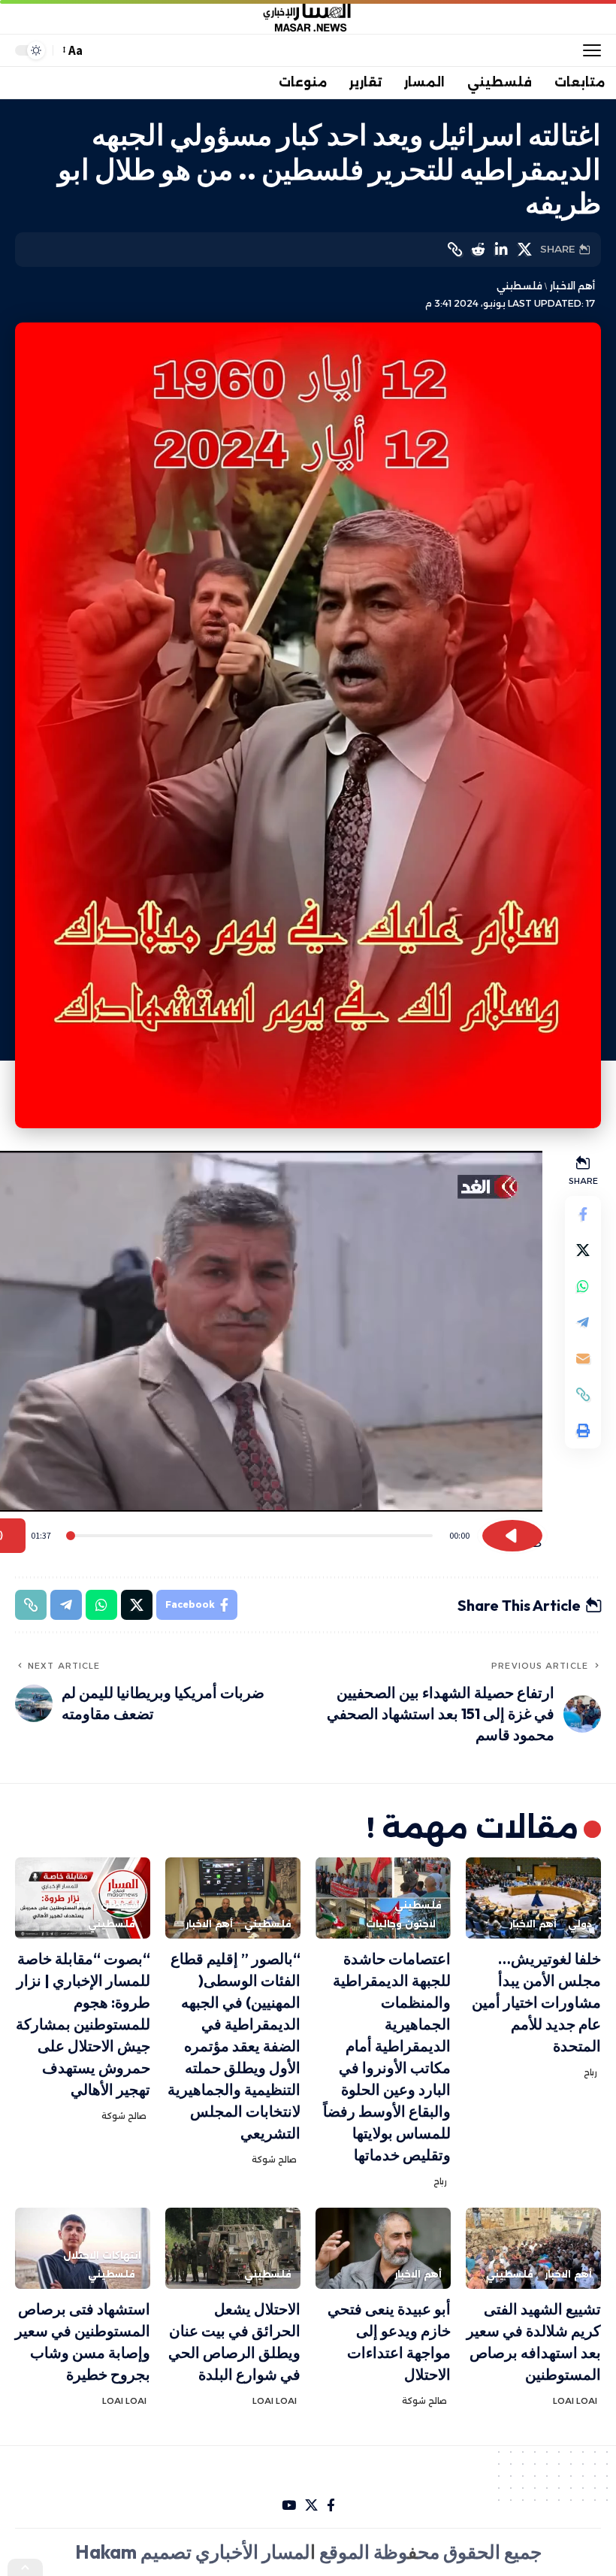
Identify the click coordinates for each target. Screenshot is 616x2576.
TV (82, 1905)
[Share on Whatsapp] (583, 1286)
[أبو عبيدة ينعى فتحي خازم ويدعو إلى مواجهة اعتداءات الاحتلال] (383, 2248)
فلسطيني (519, 286)
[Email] (583, 1358)
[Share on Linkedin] (501, 250)
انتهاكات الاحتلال (102, 2255)
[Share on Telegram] (583, 1322)
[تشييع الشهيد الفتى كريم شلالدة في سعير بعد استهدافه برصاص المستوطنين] (533, 2248)
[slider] (250, 1536)
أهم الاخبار (572, 286)
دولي (580, 1924)
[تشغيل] (512, 1536)
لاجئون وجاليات (401, 1924)
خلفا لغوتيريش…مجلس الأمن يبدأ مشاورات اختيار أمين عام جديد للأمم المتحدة (536, 2002)
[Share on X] (524, 250)
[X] (311, 2506)
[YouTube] (289, 2506)
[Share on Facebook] (583, 1214)
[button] (588, 50)
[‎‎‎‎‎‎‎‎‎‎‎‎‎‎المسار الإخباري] (308, 17)
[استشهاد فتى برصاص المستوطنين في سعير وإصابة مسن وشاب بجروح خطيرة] (83, 2248)
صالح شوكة (274, 2160)
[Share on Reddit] (478, 250)
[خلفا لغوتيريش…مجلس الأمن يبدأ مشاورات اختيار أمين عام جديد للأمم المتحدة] (533, 1898)
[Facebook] (331, 2506)
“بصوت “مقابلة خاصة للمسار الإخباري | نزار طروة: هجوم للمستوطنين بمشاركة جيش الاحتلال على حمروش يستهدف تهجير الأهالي (83, 2024)
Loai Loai (575, 2401)
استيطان (121, 1905)
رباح (590, 2072)
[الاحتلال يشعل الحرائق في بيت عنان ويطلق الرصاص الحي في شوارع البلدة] (233, 2248)
